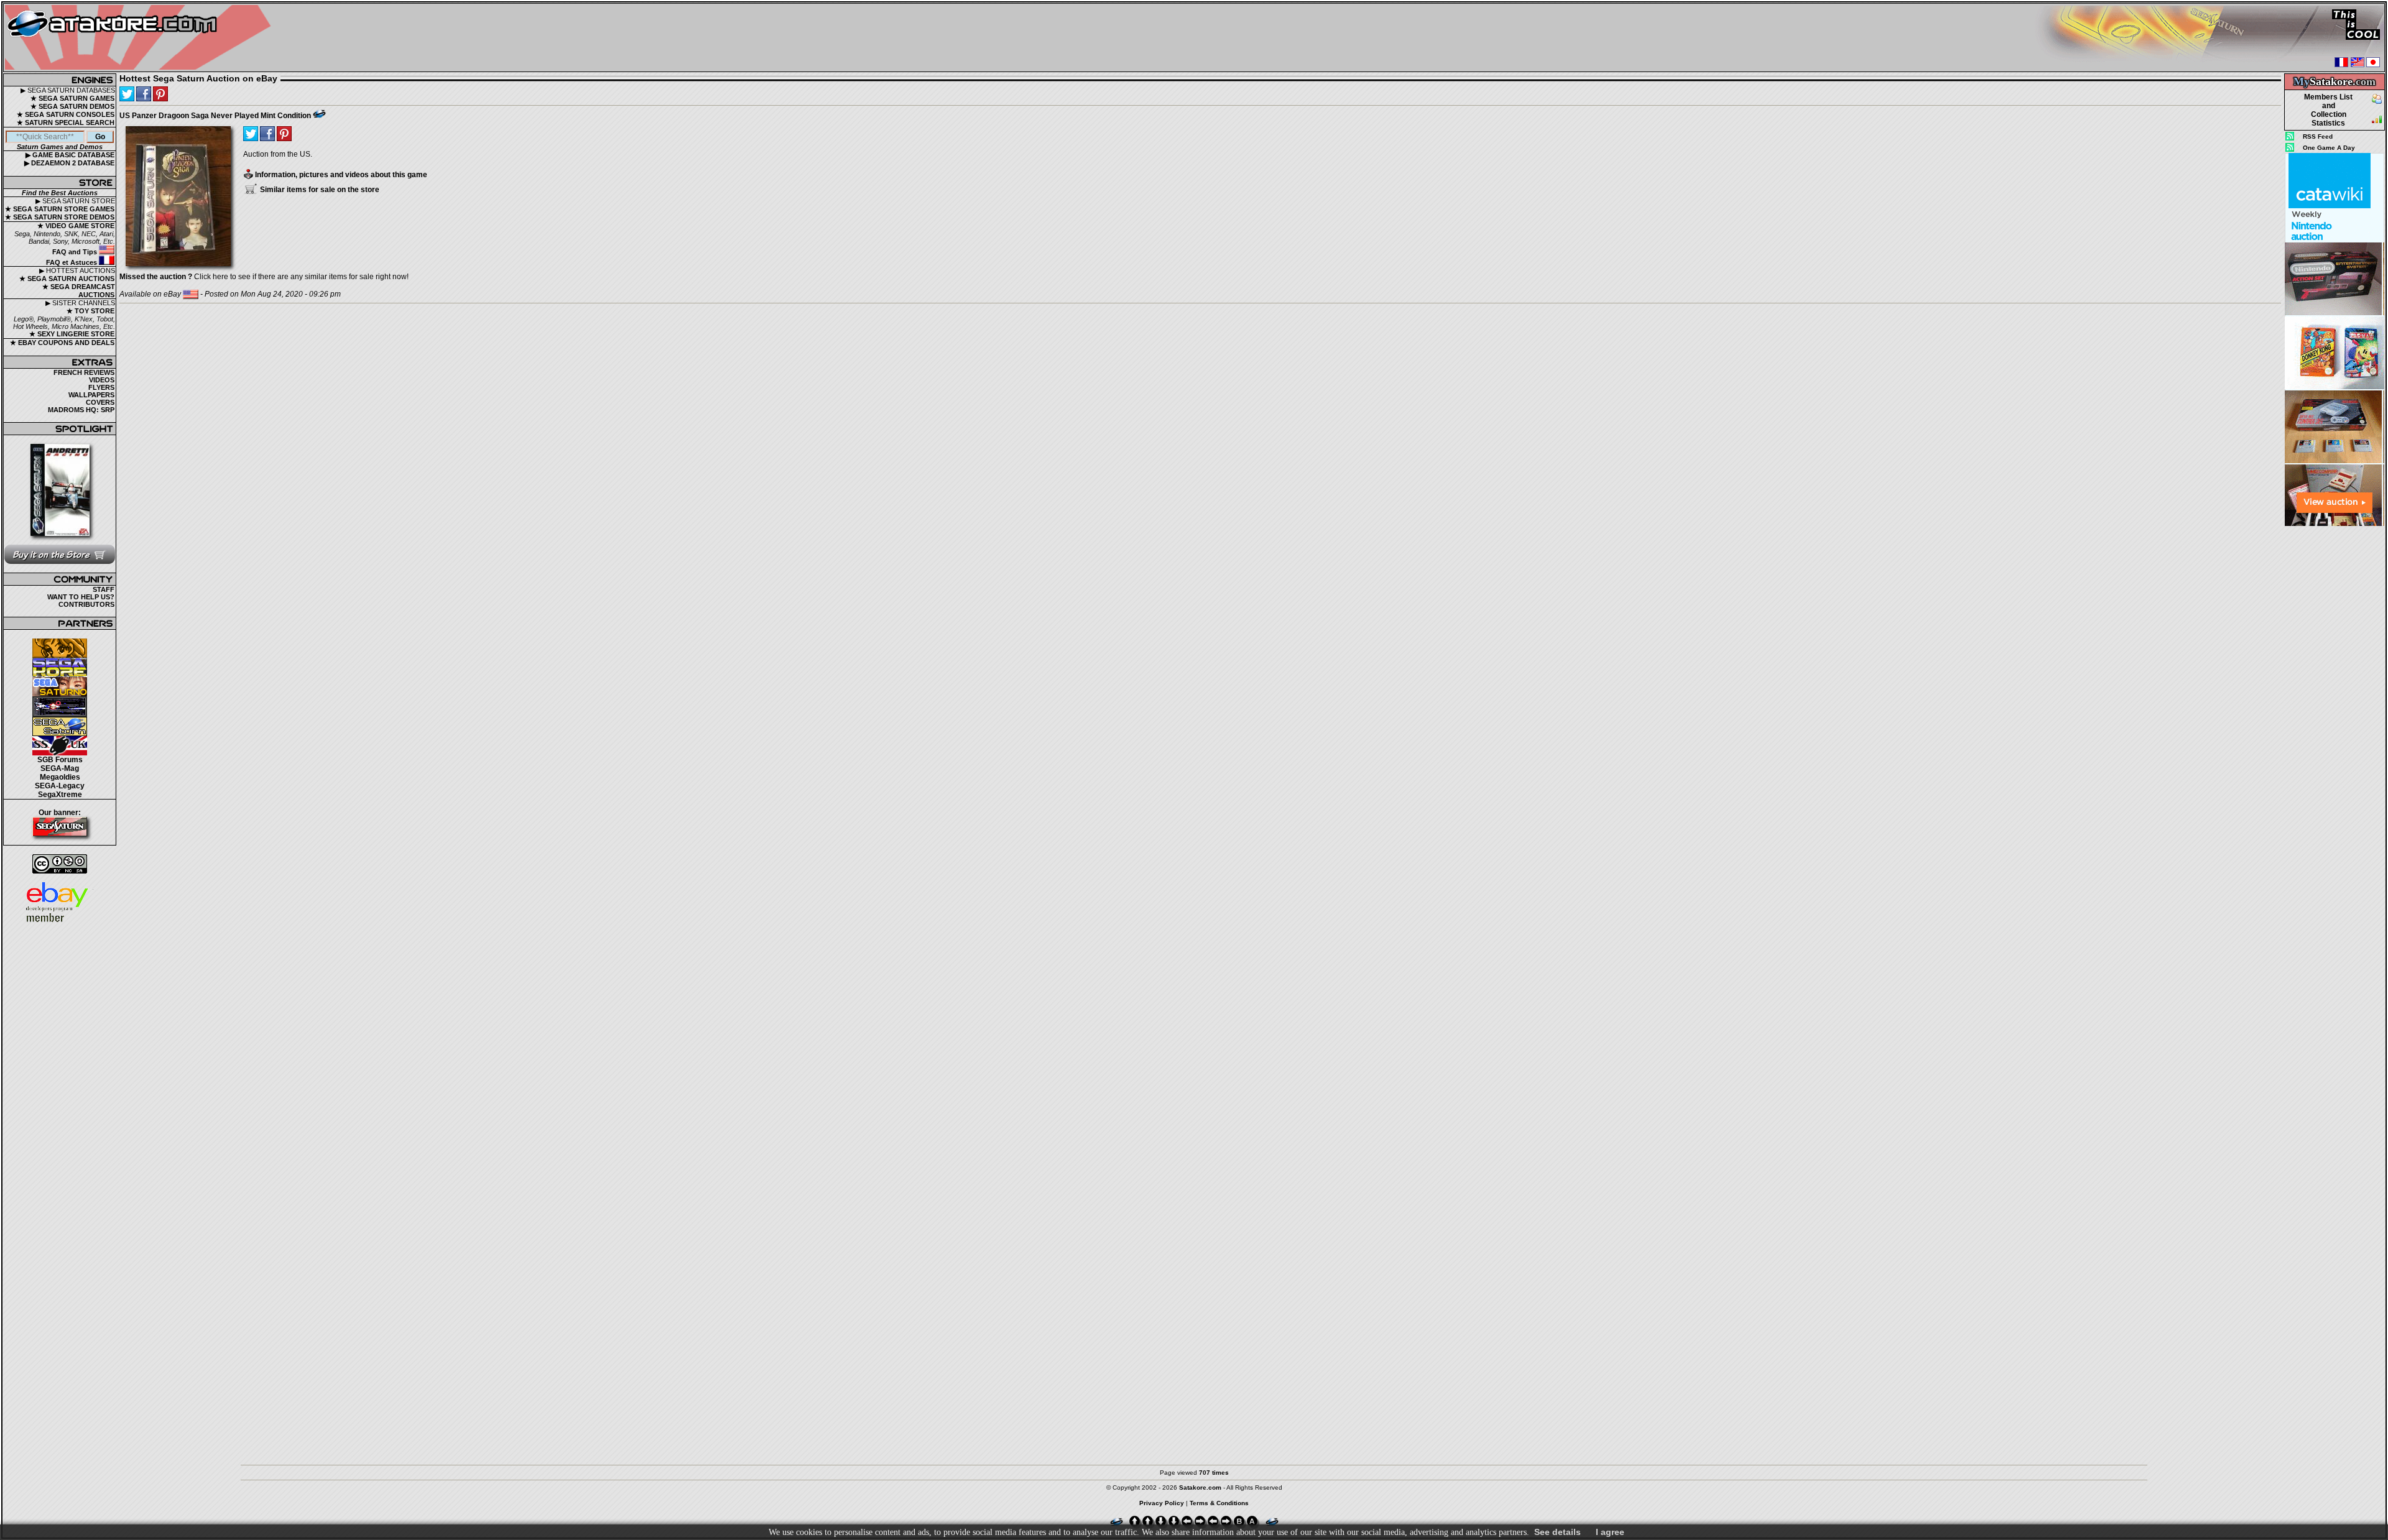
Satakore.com (1200, 1487)
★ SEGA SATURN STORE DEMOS (60, 217)
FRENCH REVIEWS (84, 372)
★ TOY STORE (90, 311)
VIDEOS (102, 380)
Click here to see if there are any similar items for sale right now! (264, 277)
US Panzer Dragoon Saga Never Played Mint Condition (215, 116)
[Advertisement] (2335, 714)
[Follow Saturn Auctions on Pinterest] (160, 94)
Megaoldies (60, 777)
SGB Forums (60, 760)
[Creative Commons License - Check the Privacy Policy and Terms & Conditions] (60, 864)
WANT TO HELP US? (81, 597)
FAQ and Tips (76, 252)
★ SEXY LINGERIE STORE (72, 334)
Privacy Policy (1162, 1503)
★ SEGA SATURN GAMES (72, 98)
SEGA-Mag (60, 768)
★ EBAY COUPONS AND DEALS (62, 343)
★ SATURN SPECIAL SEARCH (66, 122)
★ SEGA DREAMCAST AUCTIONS (79, 291)
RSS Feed (2318, 136)
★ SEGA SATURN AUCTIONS (67, 279)
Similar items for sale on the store (319, 190)
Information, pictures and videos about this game (340, 175)
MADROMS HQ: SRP (81, 410)
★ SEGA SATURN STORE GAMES (60, 209)
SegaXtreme (60, 795)
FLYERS (101, 387)
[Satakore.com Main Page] (141, 38)
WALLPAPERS (91, 395)
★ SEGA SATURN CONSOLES (66, 114)
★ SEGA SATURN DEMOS (72, 106)
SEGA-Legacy (60, 786)
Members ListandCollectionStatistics (2328, 110)
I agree (1610, 1532)
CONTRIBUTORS (86, 604)
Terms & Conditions (1219, 1503)
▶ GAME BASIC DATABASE (70, 155)
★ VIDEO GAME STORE (76, 226)
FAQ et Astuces (72, 262)
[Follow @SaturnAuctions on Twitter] (127, 94)
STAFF (104, 589)
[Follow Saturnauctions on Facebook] (144, 94)
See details (1557, 1532)
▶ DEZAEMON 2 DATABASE (69, 163)
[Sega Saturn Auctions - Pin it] (319, 114)
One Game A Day (2329, 148)
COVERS (100, 402)
